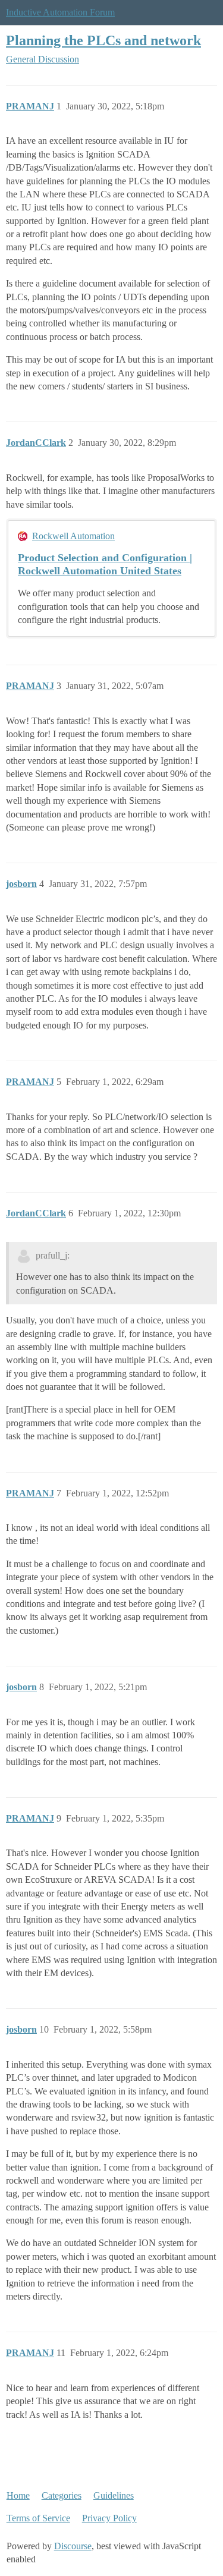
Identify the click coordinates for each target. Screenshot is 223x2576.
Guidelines (114, 2495)
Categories (62, 2495)
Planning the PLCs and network (103, 40)
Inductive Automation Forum (60, 12)
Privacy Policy (109, 2518)
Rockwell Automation (73, 536)
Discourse (73, 2546)
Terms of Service (38, 2518)
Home (18, 2495)
